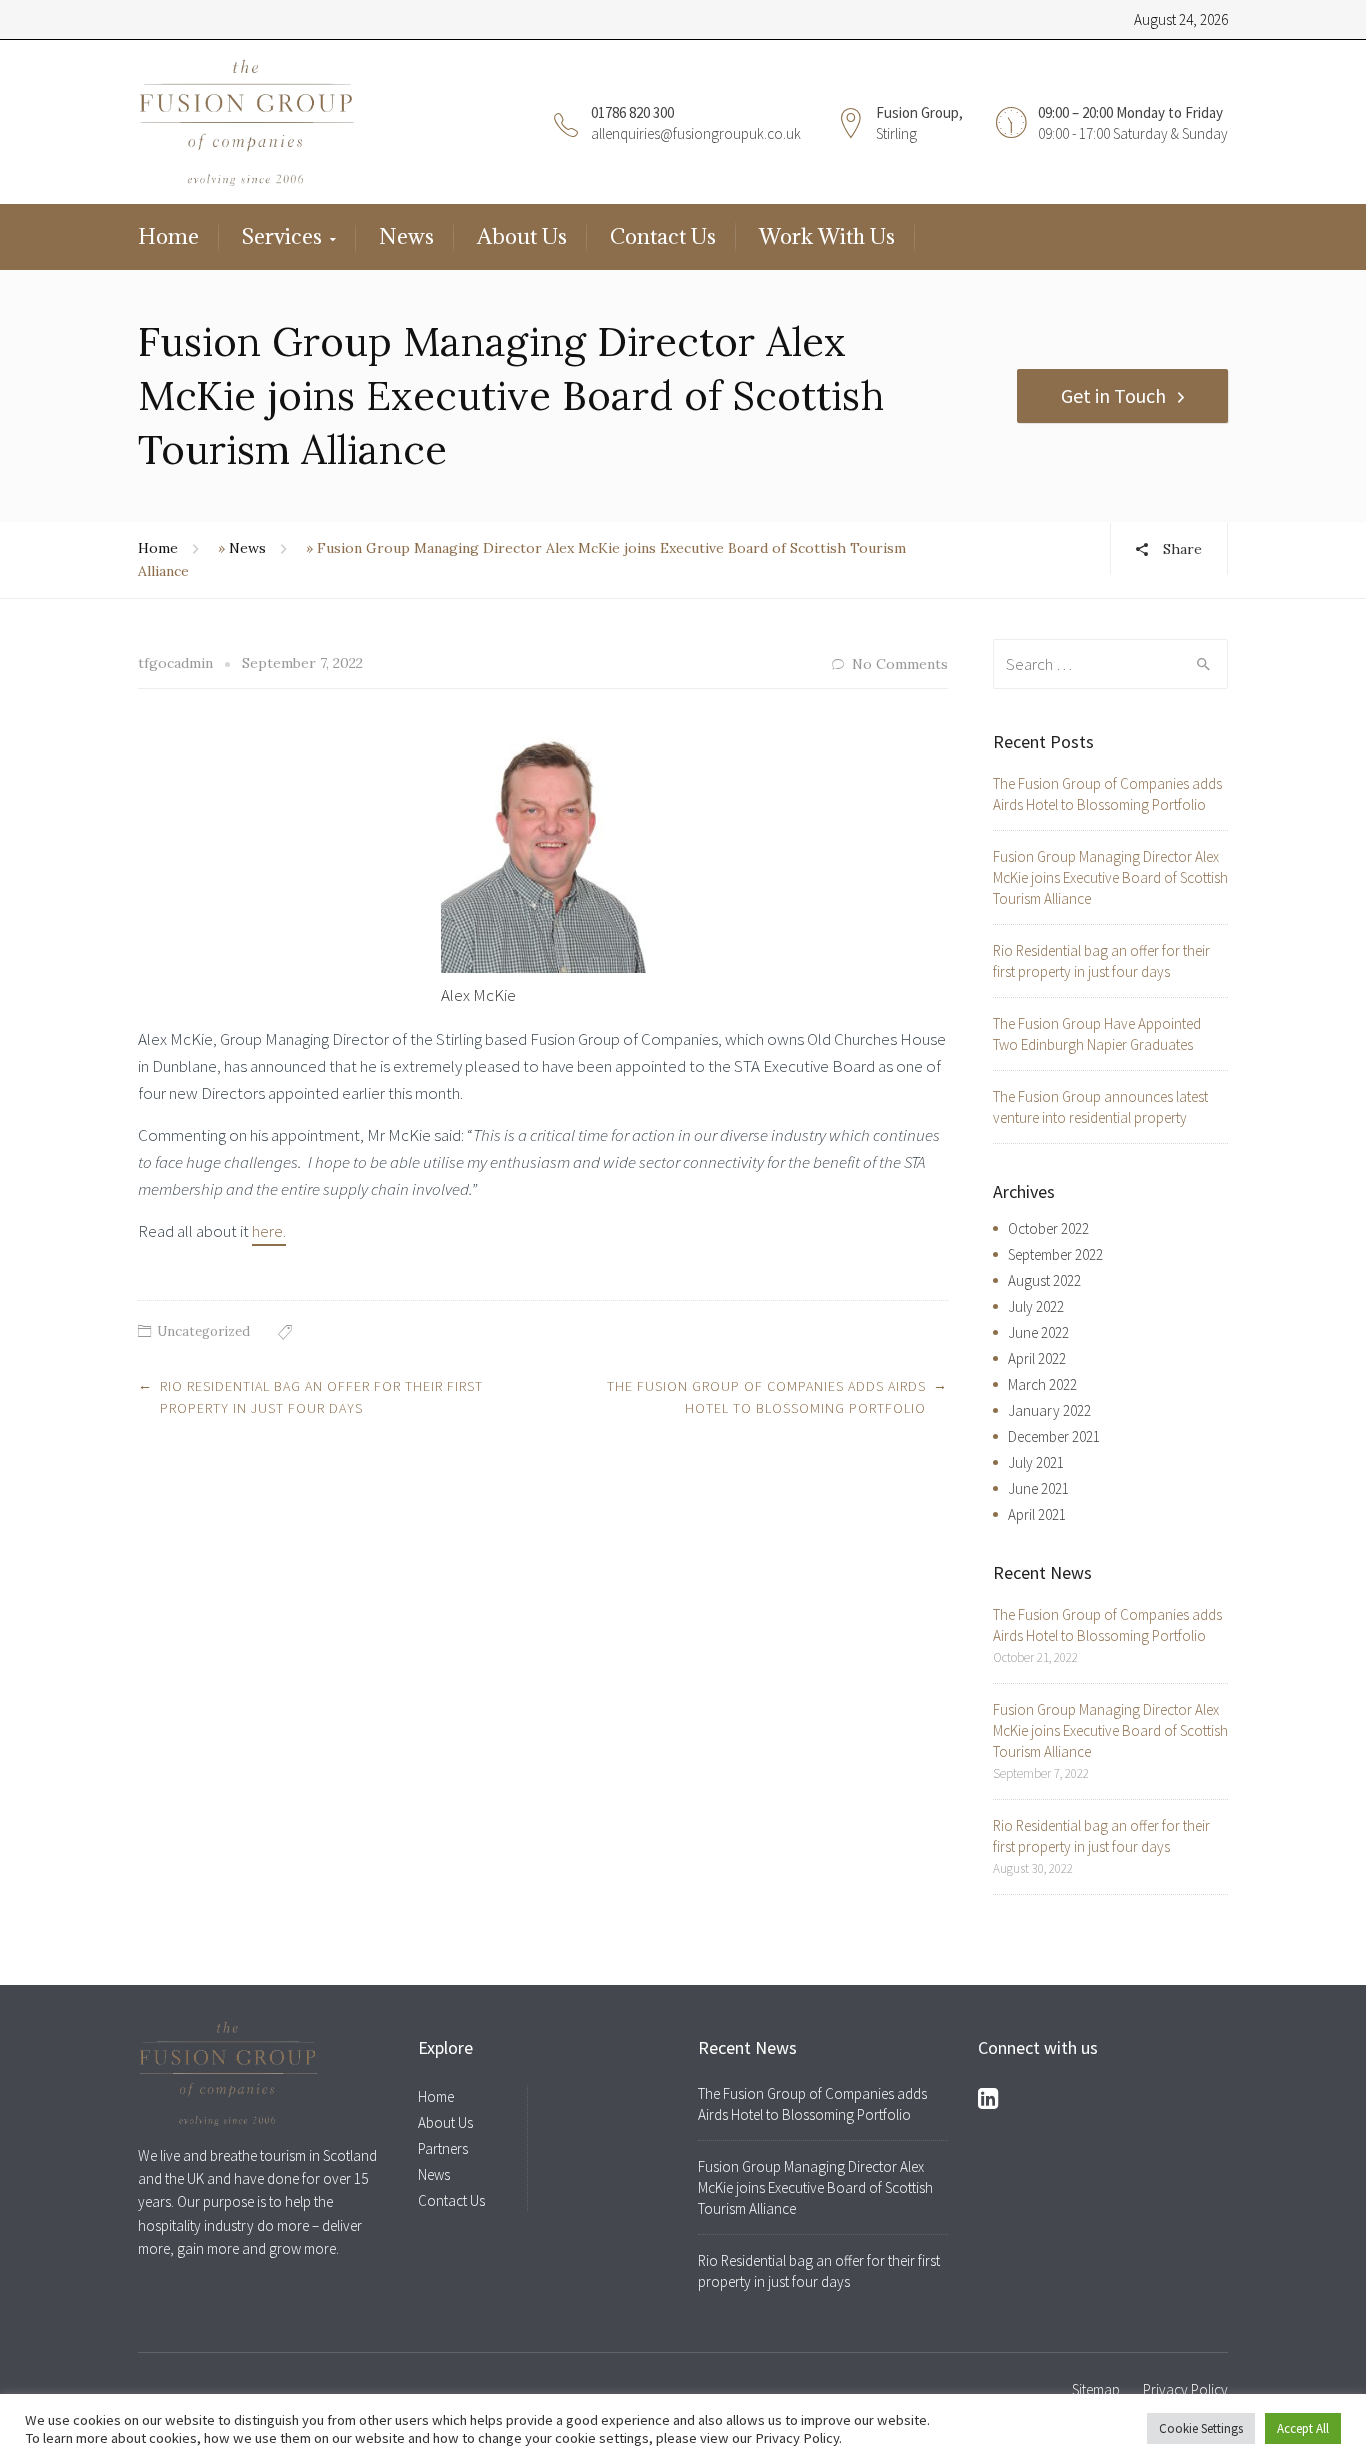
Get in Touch (1113, 395)
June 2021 (1038, 1488)
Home (168, 236)
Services (282, 236)
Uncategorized (203, 1331)
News (406, 236)
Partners (443, 2148)
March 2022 (1042, 1384)
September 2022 (1055, 1254)
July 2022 (1036, 1306)
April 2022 (1037, 1358)
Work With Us (827, 236)
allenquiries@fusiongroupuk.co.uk (696, 133)
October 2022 (1048, 1228)
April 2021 (1037, 1514)
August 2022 (1044, 1280)
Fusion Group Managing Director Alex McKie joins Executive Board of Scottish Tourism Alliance (1110, 877)
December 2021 (1054, 1436)
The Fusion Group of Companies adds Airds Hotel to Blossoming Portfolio (1107, 794)
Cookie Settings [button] (1201, 2428)
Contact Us (663, 236)
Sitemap (1096, 2389)
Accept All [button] (1303, 2428)
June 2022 (1038, 1332)
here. (269, 1231)
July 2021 (1036, 1462)
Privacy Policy (1185, 2389)
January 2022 (1049, 1410)
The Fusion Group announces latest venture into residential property (1100, 1107)
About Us (522, 236)
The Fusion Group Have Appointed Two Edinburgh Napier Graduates (1097, 1034)
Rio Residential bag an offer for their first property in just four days (1101, 961)
